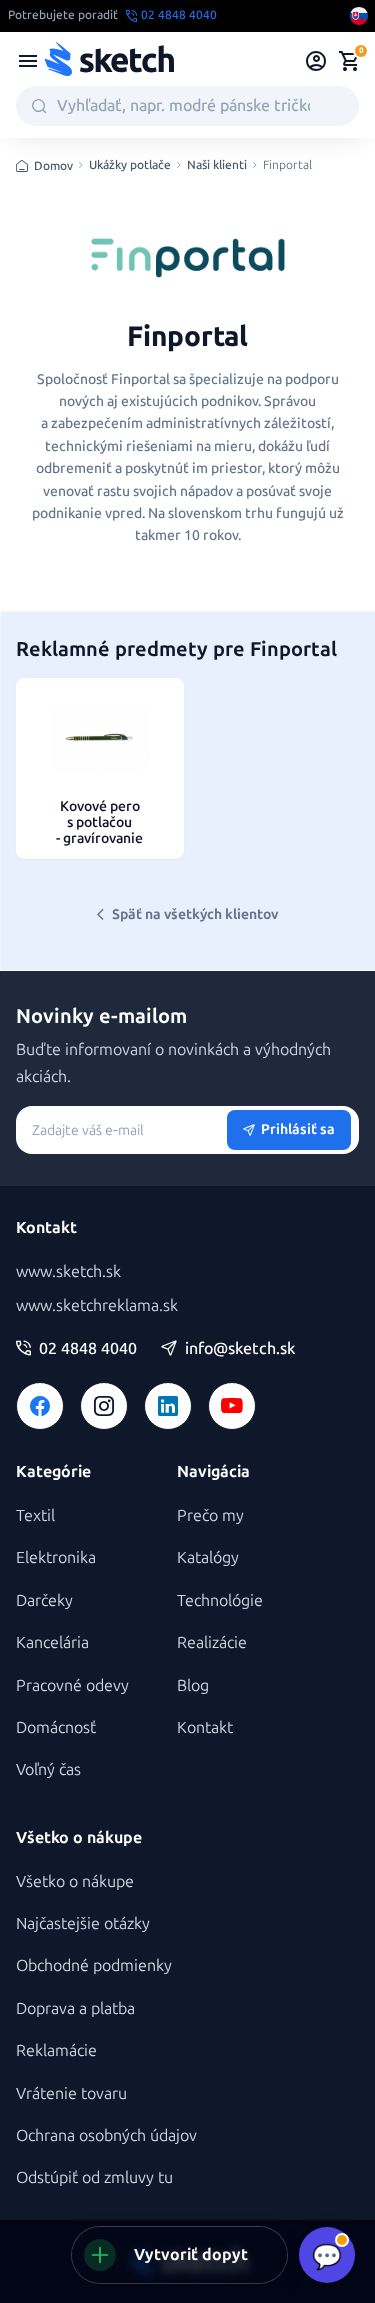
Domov (53, 166)
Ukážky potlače (130, 165)
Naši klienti (217, 165)
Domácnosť (56, 1727)
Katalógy (208, 1557)
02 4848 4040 (88, 1349)
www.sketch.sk (68, 1271)
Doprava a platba (75, 2008)
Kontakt (205, 1727)
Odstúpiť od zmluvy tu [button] (94, 2177)
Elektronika (56, 1557)
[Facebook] (40, 1406)
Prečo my (210, 1515)
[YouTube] (232, 1406)
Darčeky (44, 1600)
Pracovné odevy (72, 1685)
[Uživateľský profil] (316, 61)
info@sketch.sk (240, 1349)
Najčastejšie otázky (83, 1923)
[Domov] (109, 61)
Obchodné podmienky (94, 1965)
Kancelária (52, 1642)
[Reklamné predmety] (28, 61)
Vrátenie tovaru (71, 2093)
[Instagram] (104, 1406)
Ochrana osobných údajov (106, 2135)
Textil (35, 1515)
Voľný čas (48, 1769)
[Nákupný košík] (349, 61)
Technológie (220, 1600)
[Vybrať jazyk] (359, 16)
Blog (193, 1685)
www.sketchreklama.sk (97, 1305)
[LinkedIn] (168, 1406)
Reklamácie (56, 2050)
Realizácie (212, 1642)
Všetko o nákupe (75, 1881)
